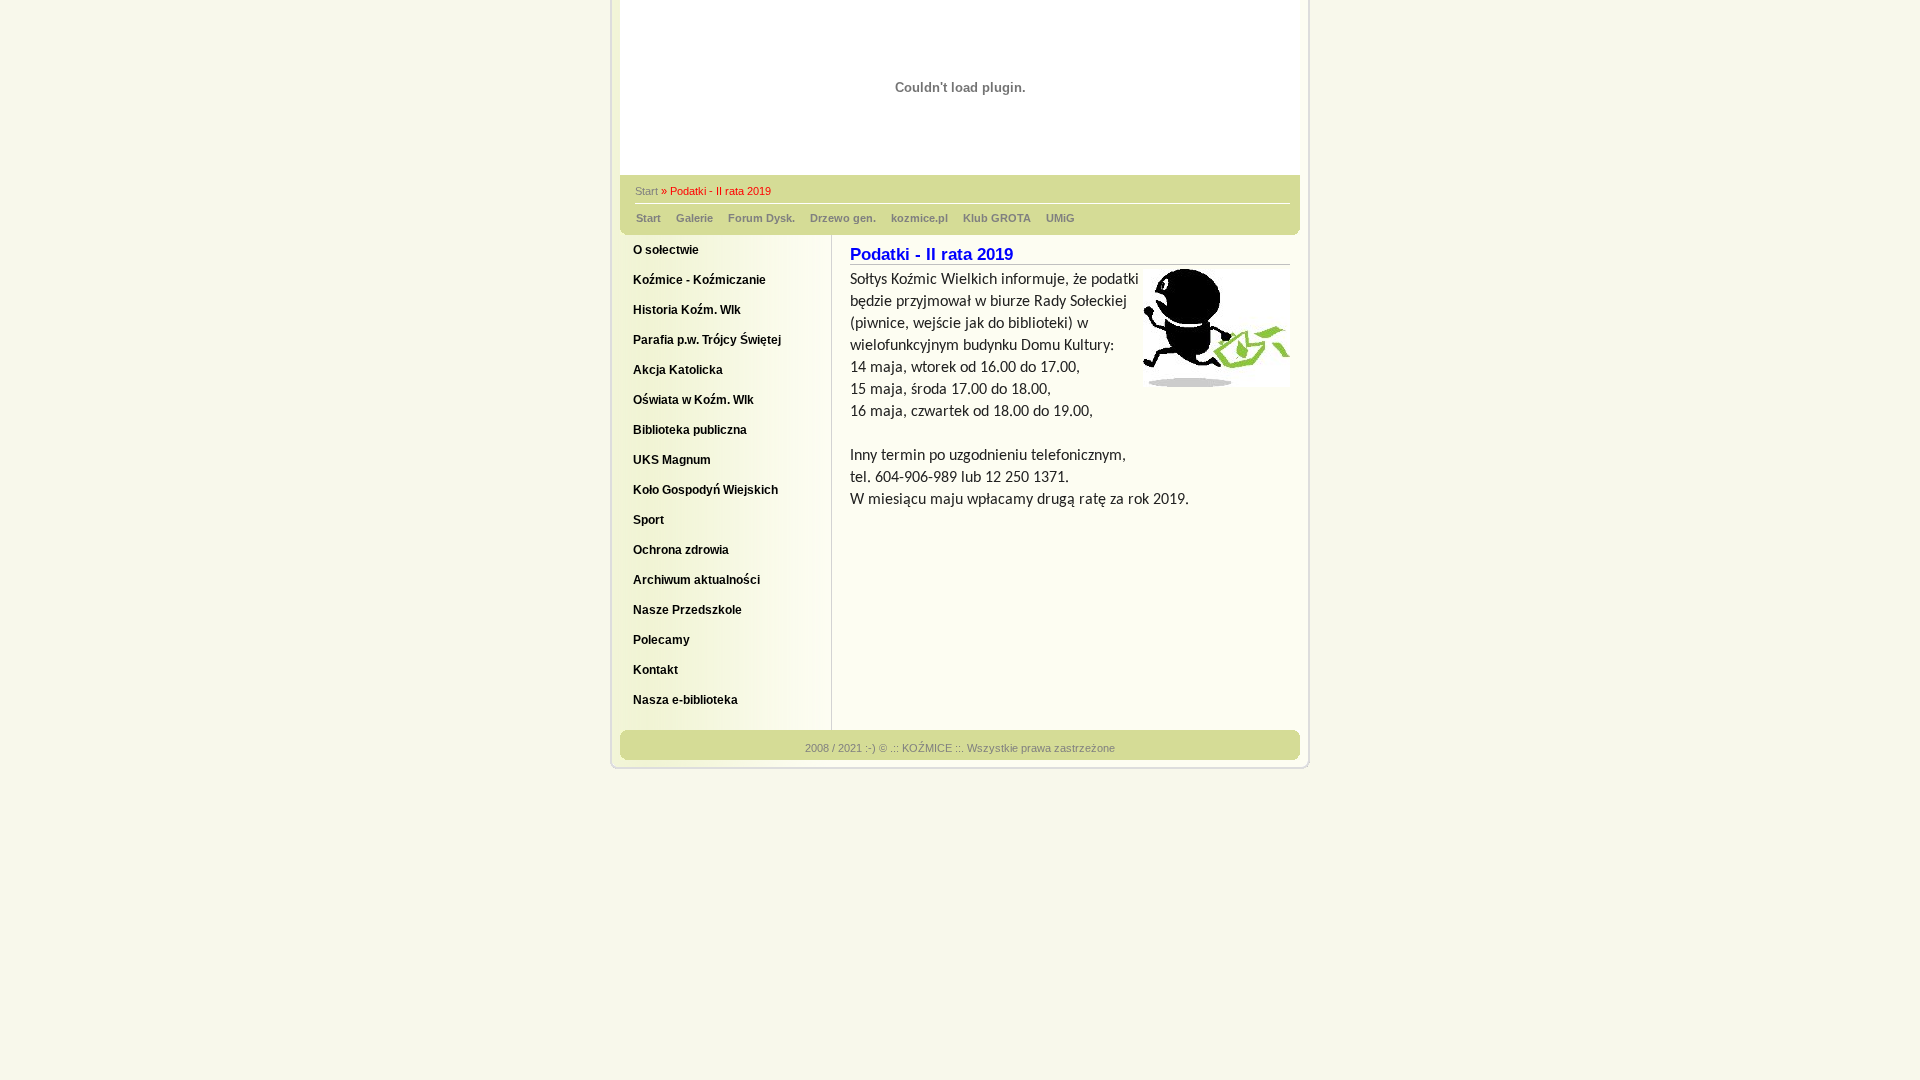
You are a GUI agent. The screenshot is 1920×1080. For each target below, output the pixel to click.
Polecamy (661, 640)
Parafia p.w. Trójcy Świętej (707, 340)
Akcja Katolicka (678, 370)
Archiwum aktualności (696, 580)
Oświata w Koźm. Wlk (693, 400)
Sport (648, 520)
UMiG (1060, 218)
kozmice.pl (919, 218)
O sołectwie (666, 250)
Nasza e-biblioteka (685, 700)
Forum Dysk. (761, 218)
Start (646, 191)
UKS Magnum (672, 460)
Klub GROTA (997, 218)
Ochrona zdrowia (681, 550)
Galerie (694, 218)
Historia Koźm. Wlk (687, 310)
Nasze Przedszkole (687, 610)
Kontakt (655, 670)
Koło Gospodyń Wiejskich (705, 490)
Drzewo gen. (843, 218)
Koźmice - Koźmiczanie (699, 280)
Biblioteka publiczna (690, 430)
